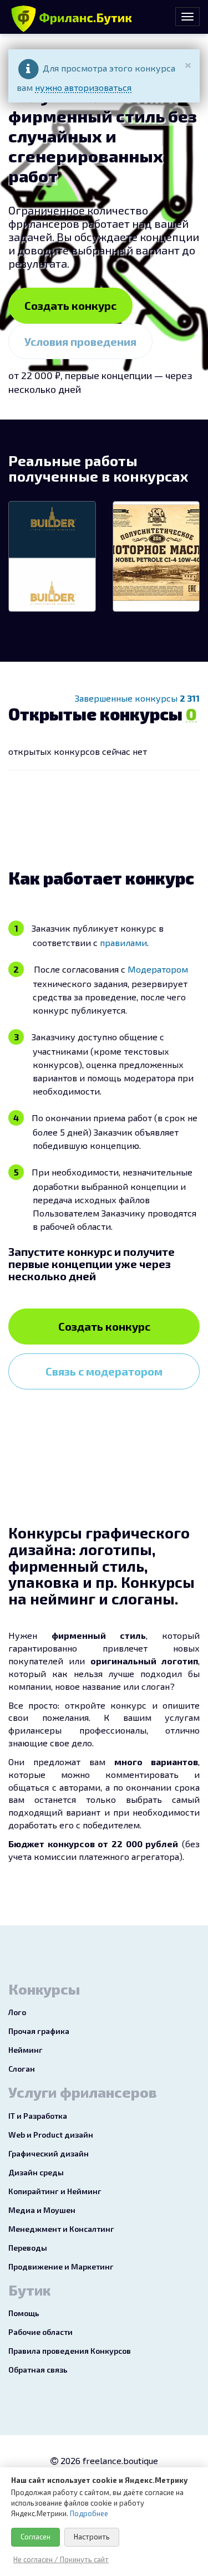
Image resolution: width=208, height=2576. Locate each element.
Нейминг (26, 2050)
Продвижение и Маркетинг (61, 2266)
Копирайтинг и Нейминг (55, 2191)
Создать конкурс (70, 305)
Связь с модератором (104, 1371)
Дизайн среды (36, 2172)
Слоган (22, 2069)
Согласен (35, 2537)
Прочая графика (39, 2031)
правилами (123, 942)
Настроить (92, 2537)
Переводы (28, 2248)
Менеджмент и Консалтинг (61, 2229)
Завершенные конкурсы (137, 698)
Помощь (24, 2313)
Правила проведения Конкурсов (70, 2351)
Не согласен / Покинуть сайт (61, 2559)
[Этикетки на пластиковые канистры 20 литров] (156, 556)
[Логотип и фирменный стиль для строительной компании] (52, 556)
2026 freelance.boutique (108, 2460)
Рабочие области (40, 2332)
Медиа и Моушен (42, 2210)
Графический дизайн (49, 2153)
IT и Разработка (38, 2116)
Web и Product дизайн (51, 2135)
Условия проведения (80, 341)
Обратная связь (38, 2370)
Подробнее (89, 2513)
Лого (17, 2012)
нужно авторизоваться (83, 87)
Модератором (158, 969)
